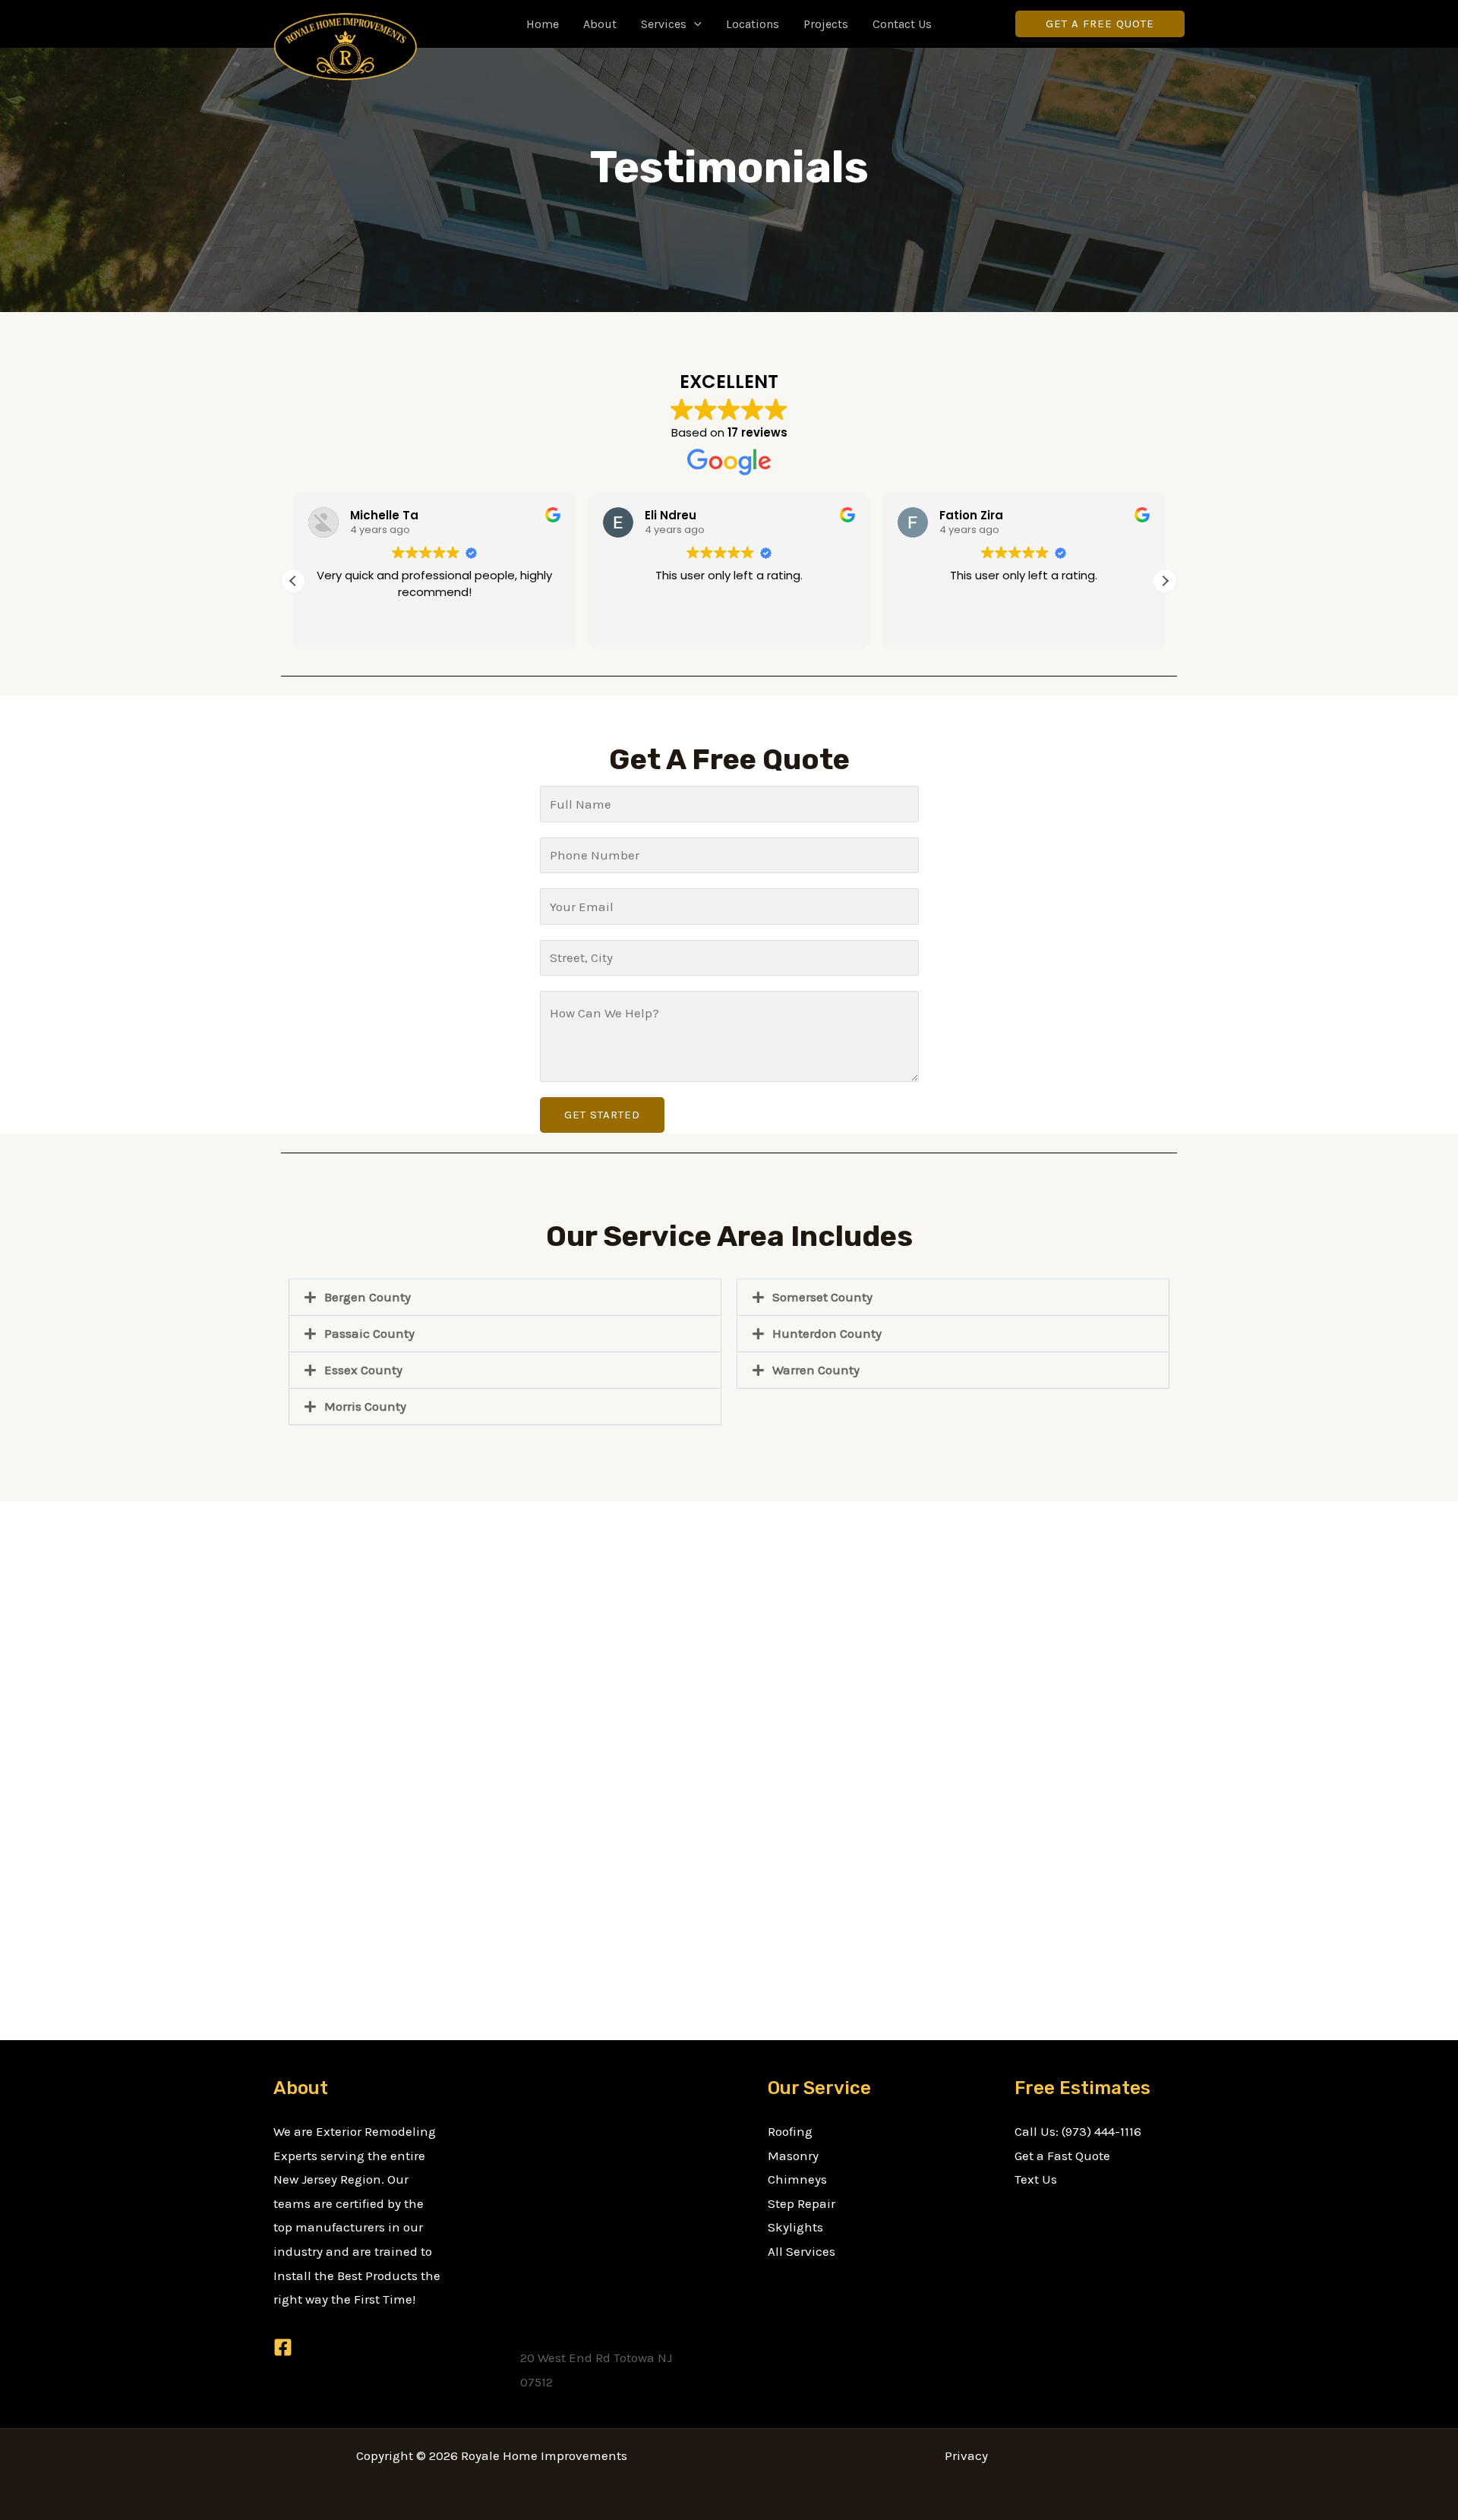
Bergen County (368, 1297)
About (600, 24)
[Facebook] (283, 2347)
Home (543, 24)
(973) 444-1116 (1101, 2131)
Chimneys (797, 2179)
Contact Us (902, 24)
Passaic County (369, 1333)
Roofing (790, 2131)
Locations (753, 24)
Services (664, 24)
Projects (826, 24)
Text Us (1036, 2179)
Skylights (795, 2227)
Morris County (365, 1406)
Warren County (816, 1370)
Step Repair (802, 2203)
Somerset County (822, 1297)
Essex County (363, 1370)
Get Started (602, 1115)
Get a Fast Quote (1062, 2156)
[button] (694, 24)
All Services (802, 2251)
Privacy (966, 2455)
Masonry (793, 2156)
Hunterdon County (827, 1333)
